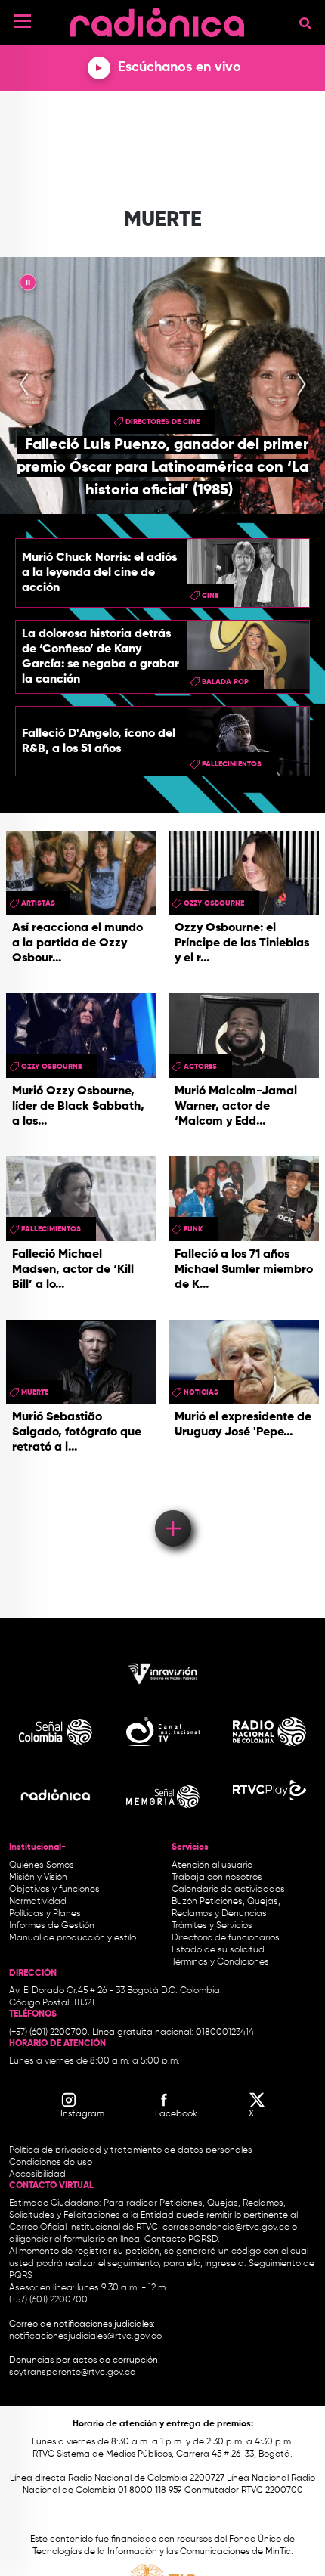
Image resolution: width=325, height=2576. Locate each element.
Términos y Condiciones (220, 1962)
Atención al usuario (212, 1865)
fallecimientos (232, 764)
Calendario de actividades (228, 1890)
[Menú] (23, 21)
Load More (172, 1506)
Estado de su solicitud (218, 1950)
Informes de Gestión (52, 1926)
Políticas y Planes (45, 1914)
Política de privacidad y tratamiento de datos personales (131, 2150)
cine (210, 596)
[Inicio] (157, 19)
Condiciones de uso (51, 2163)
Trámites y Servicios (212, 1926)
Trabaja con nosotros (217, 1878)
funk (193, 1229)
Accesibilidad (39, 2175)
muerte (35, 1392)
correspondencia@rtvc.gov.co (226, 2228)
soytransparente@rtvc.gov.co (72, 2373)
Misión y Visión (38, 1878)
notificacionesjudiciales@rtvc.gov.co (85, 2336)
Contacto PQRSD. (182, 2240)
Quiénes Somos (42, 1865)
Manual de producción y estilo (73, 1938)
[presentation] (24, 385)
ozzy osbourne (214, 903)
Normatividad (38, 1902)
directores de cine (162, 422)
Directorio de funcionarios (226, 1938)
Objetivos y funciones (54, 1890)
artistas (38, 903)
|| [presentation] (28, 285)
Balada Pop (225, 682)
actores (200, 1067)
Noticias (201, 1392)
